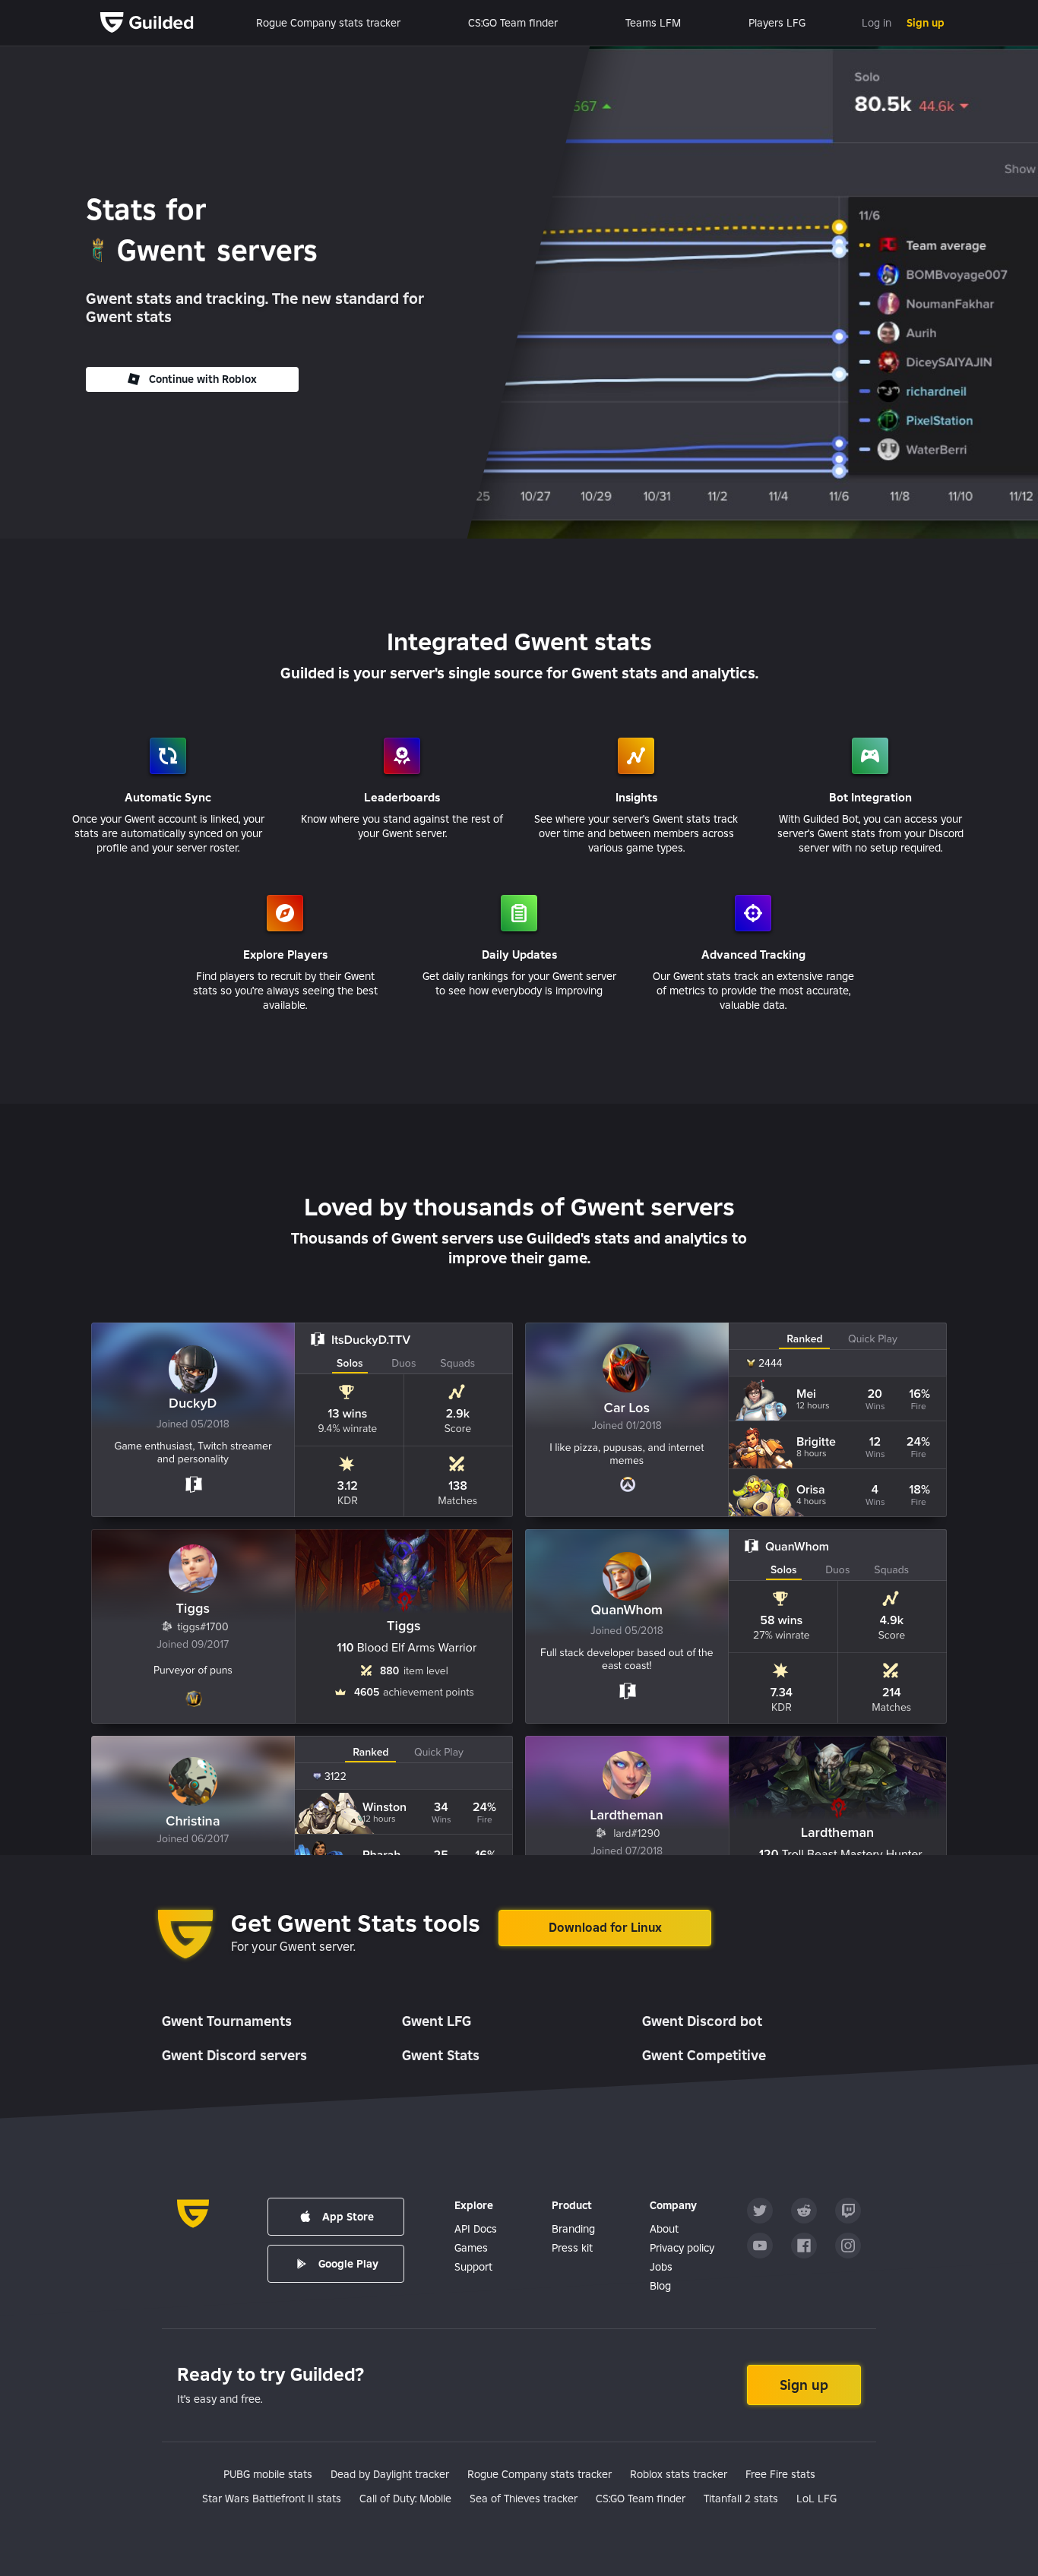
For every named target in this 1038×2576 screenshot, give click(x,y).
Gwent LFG (437, 2021)
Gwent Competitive (704, 2055)
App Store (348, 2217)
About (664, 2229)
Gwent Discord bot (702, 2021)
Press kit (572, 2248)
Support (473, 2267)
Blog (660, 2286)
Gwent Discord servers (234, 2055)
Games (471, 2248)
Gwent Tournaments (227, 2021)
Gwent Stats (441, 2055)
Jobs (661, 2267)
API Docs (476, 2229)
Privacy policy (682, 2248)
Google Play (348, 2264)
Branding (573, 2229)
